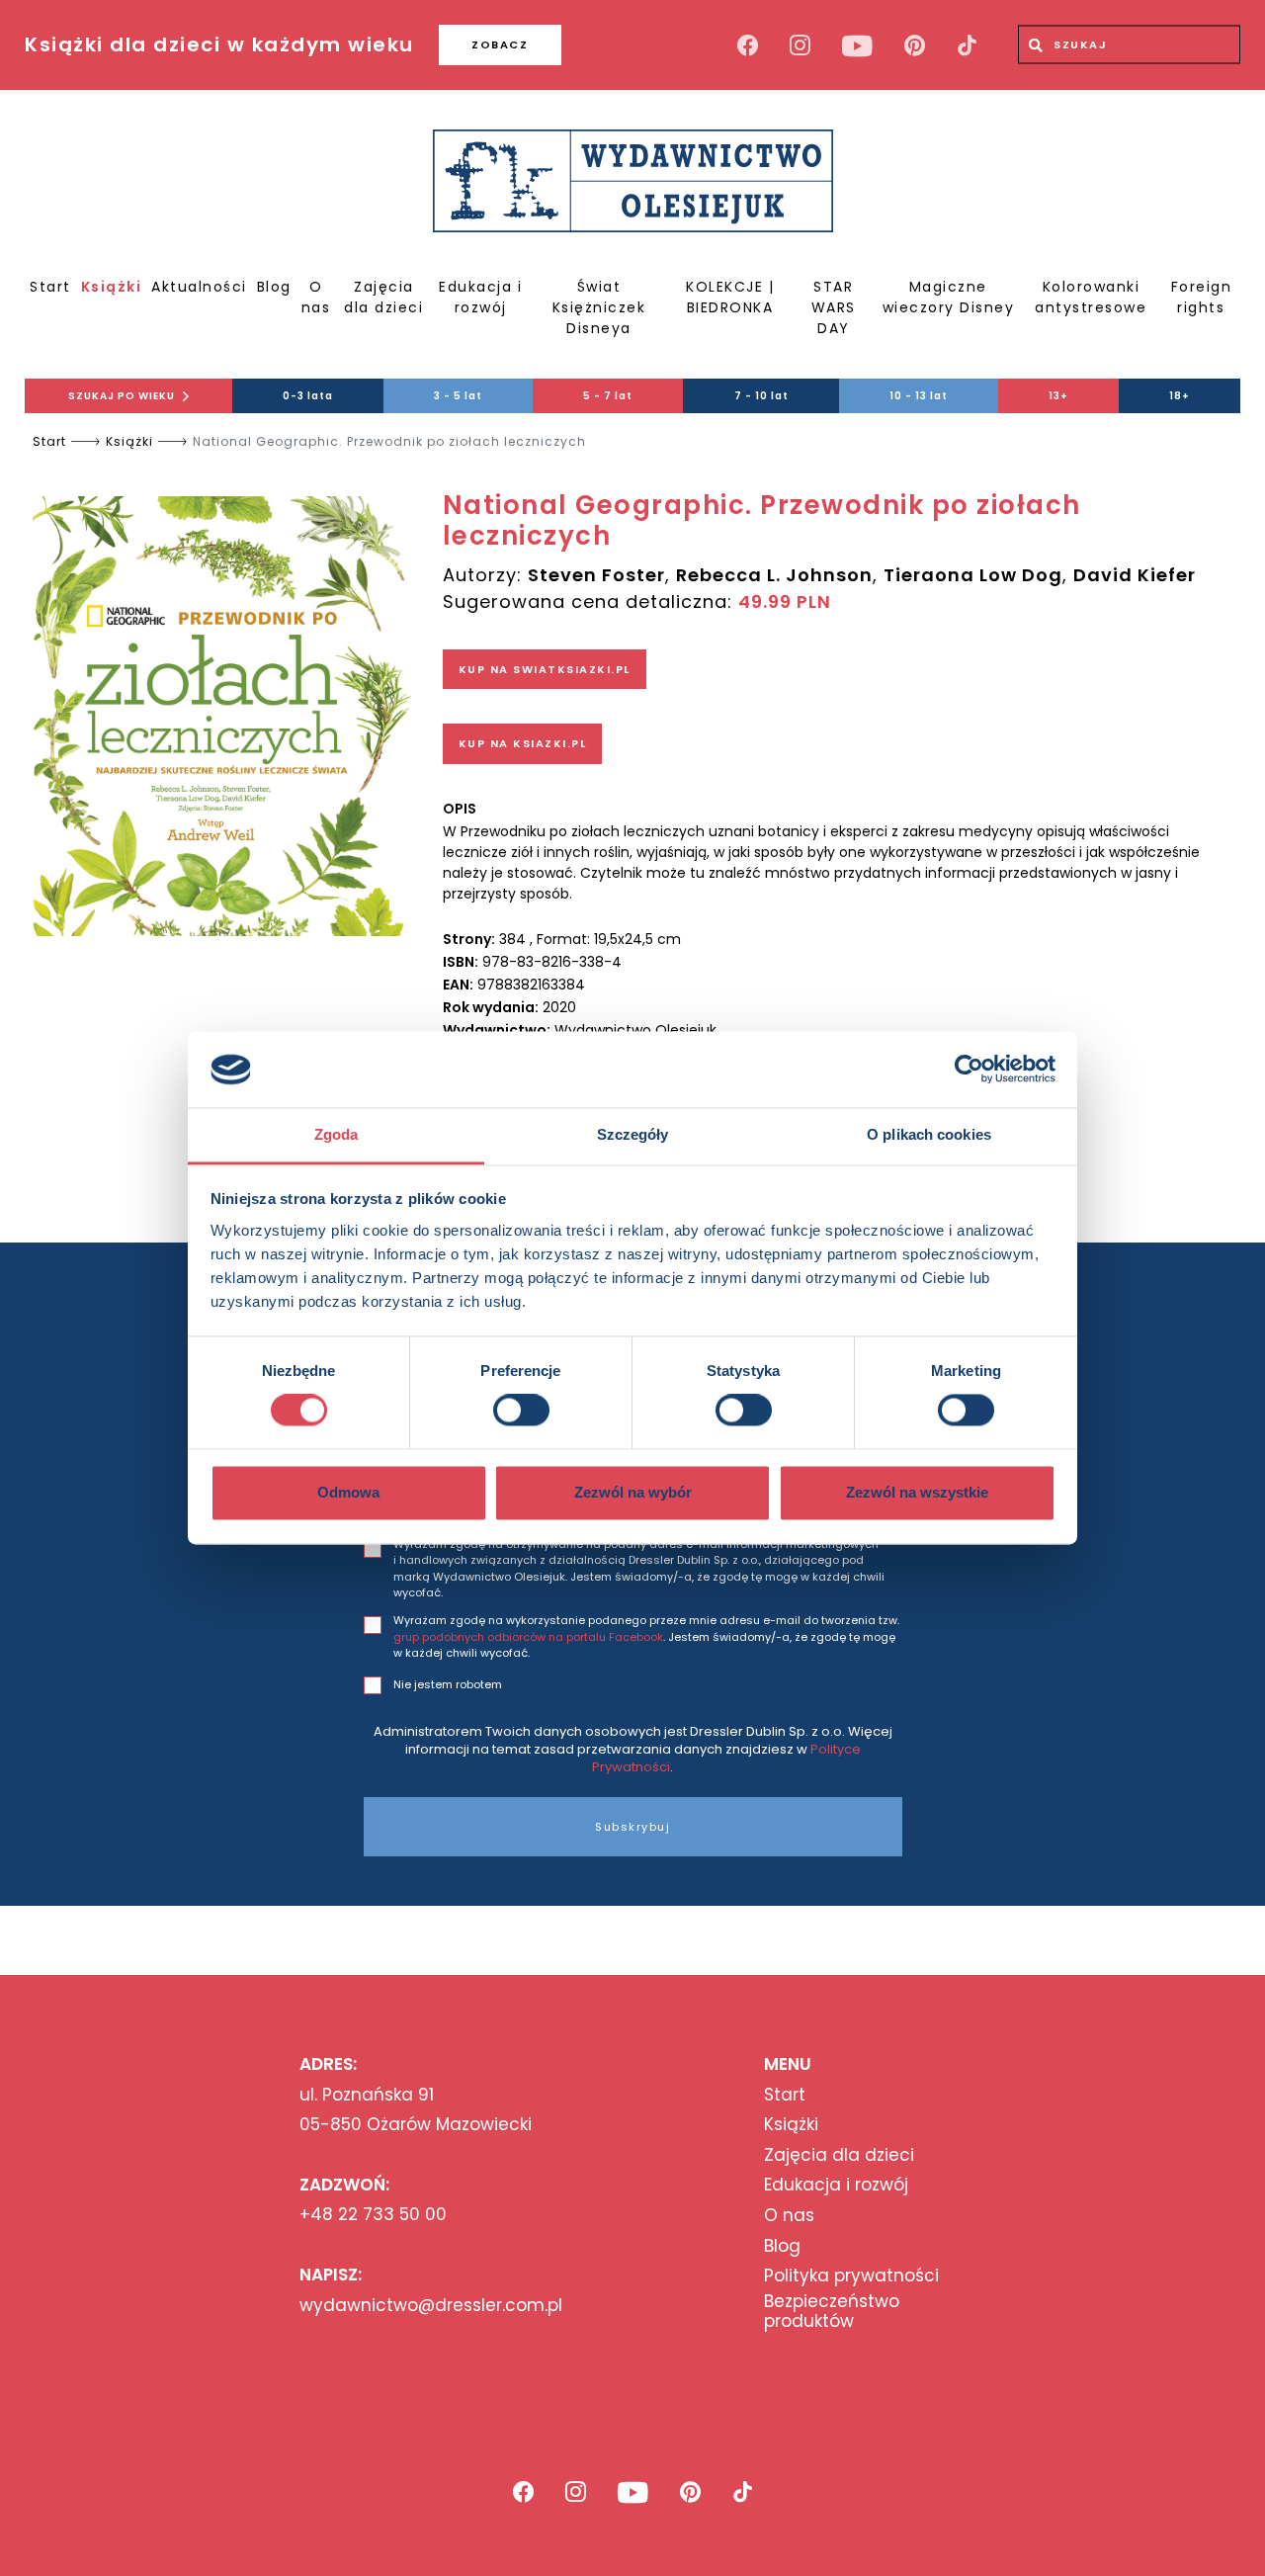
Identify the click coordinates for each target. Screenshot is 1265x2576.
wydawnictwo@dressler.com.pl (431, 2305)
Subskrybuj (632, 1827)
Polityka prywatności (851, 2275)
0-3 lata (308, 396)
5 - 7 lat (608, 396)
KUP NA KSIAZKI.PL (523, 743)
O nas (316, 297)
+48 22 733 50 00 (373, 2214)
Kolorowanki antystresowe (1091, 297)
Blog (274, 287)
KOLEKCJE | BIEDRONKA (730, 297)
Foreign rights (1202, 297)
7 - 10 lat (761, 396)
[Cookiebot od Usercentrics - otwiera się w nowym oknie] (969, 1070)
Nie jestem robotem (448, 1684)
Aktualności (199, 287)
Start (50, 287)
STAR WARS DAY (834, 307)
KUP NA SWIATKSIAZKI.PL (545, 669)
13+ (1058, 396)
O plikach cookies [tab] (929, 1134)
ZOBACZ (500, 44)
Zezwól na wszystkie (917, 1492)
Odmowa (348, 1492)
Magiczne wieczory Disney (949, 297)
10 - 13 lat (919, 396)
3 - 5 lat (458, 396)
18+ (1180, 396)
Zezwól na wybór (633, 1492)
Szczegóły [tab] (633, 1134)
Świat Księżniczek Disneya (599, 307)
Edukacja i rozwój (480, 297)
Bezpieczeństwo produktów (832, 2312)
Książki (112, 287)
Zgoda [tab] (337, 1134)
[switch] (521, 1411)
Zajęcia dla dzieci (383, 297)
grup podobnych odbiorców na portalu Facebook (528, 1637)
